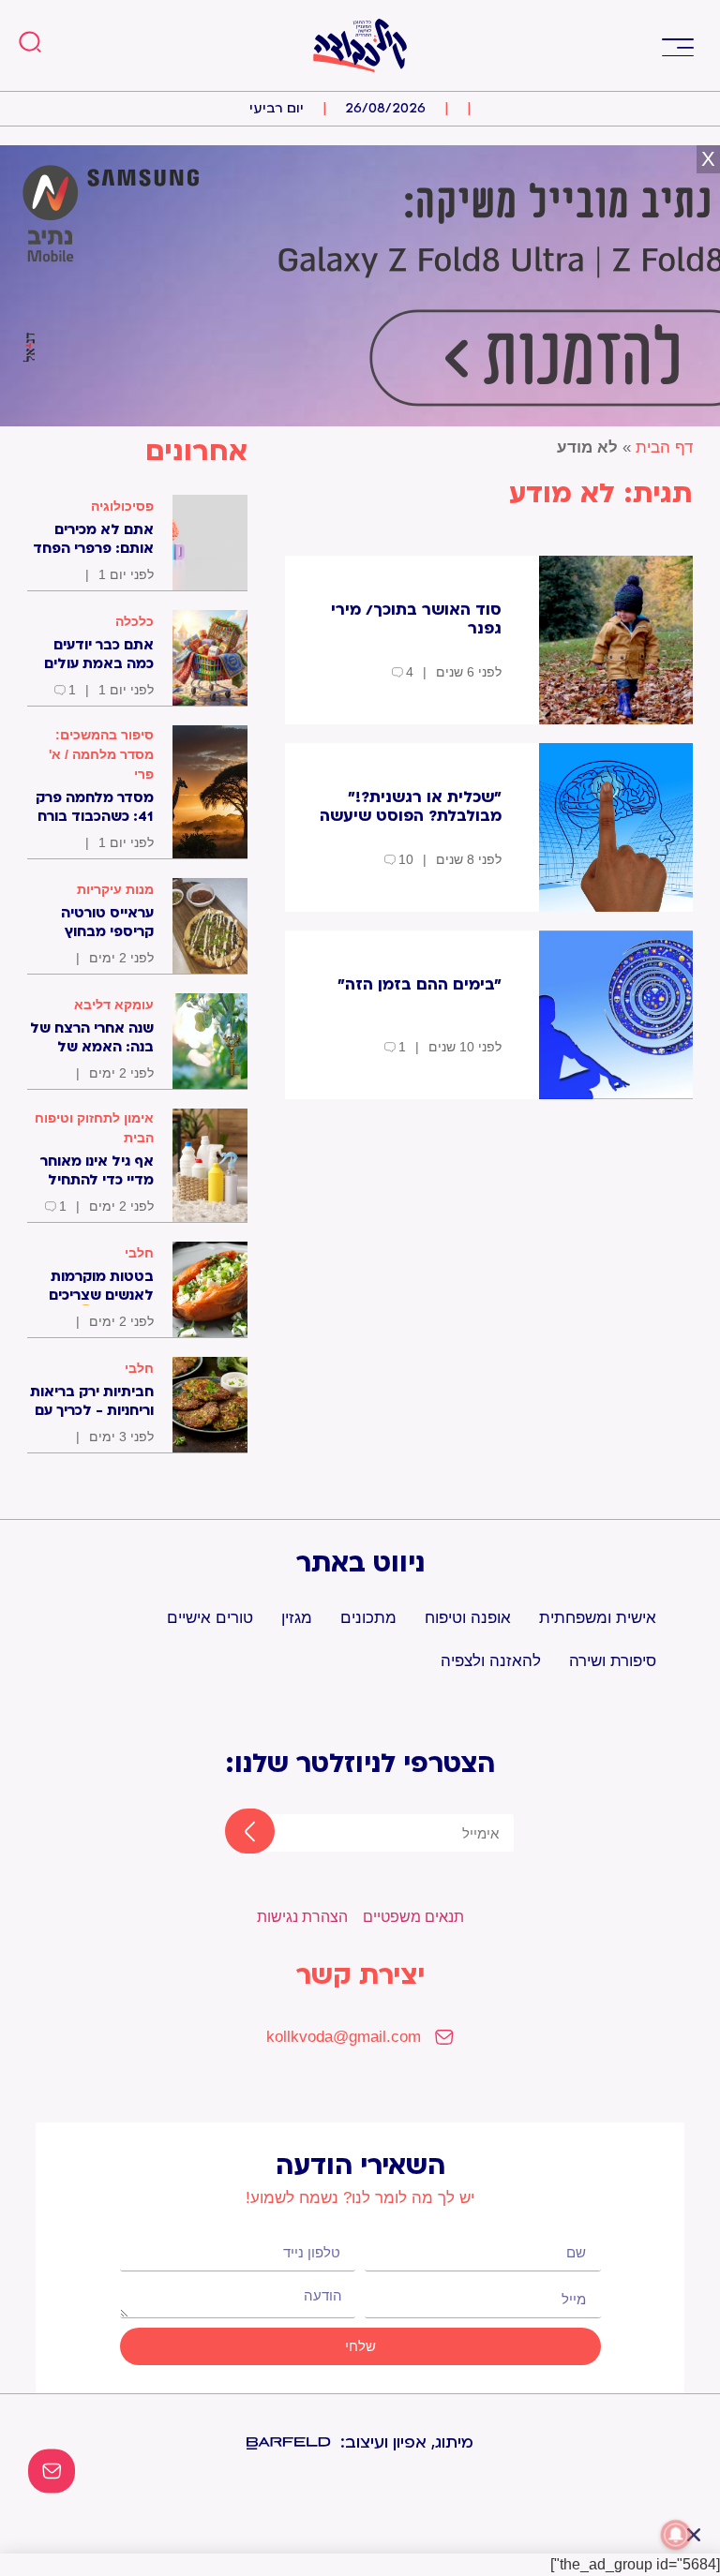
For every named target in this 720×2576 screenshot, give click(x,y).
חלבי (139, 1253)
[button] (677, 45)
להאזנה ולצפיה (491, 1661)
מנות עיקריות (115, 889)
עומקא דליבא (114, 1005)
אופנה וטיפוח (468, 1618)
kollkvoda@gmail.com (344, 2037)
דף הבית (664, 447)
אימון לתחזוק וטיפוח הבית (94, 1128)
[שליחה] (233, 1833)
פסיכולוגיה (122, 506)
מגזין (297, 1618)
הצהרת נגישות (302, 1917)
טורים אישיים (210, 1618)
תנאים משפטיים (413, 1917)
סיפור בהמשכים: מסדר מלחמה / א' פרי (101, 754)
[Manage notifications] (676, 2535)
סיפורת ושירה (613, 1661)
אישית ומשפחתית (598, 1618)
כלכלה (135, 621)
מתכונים (368, 1618)
